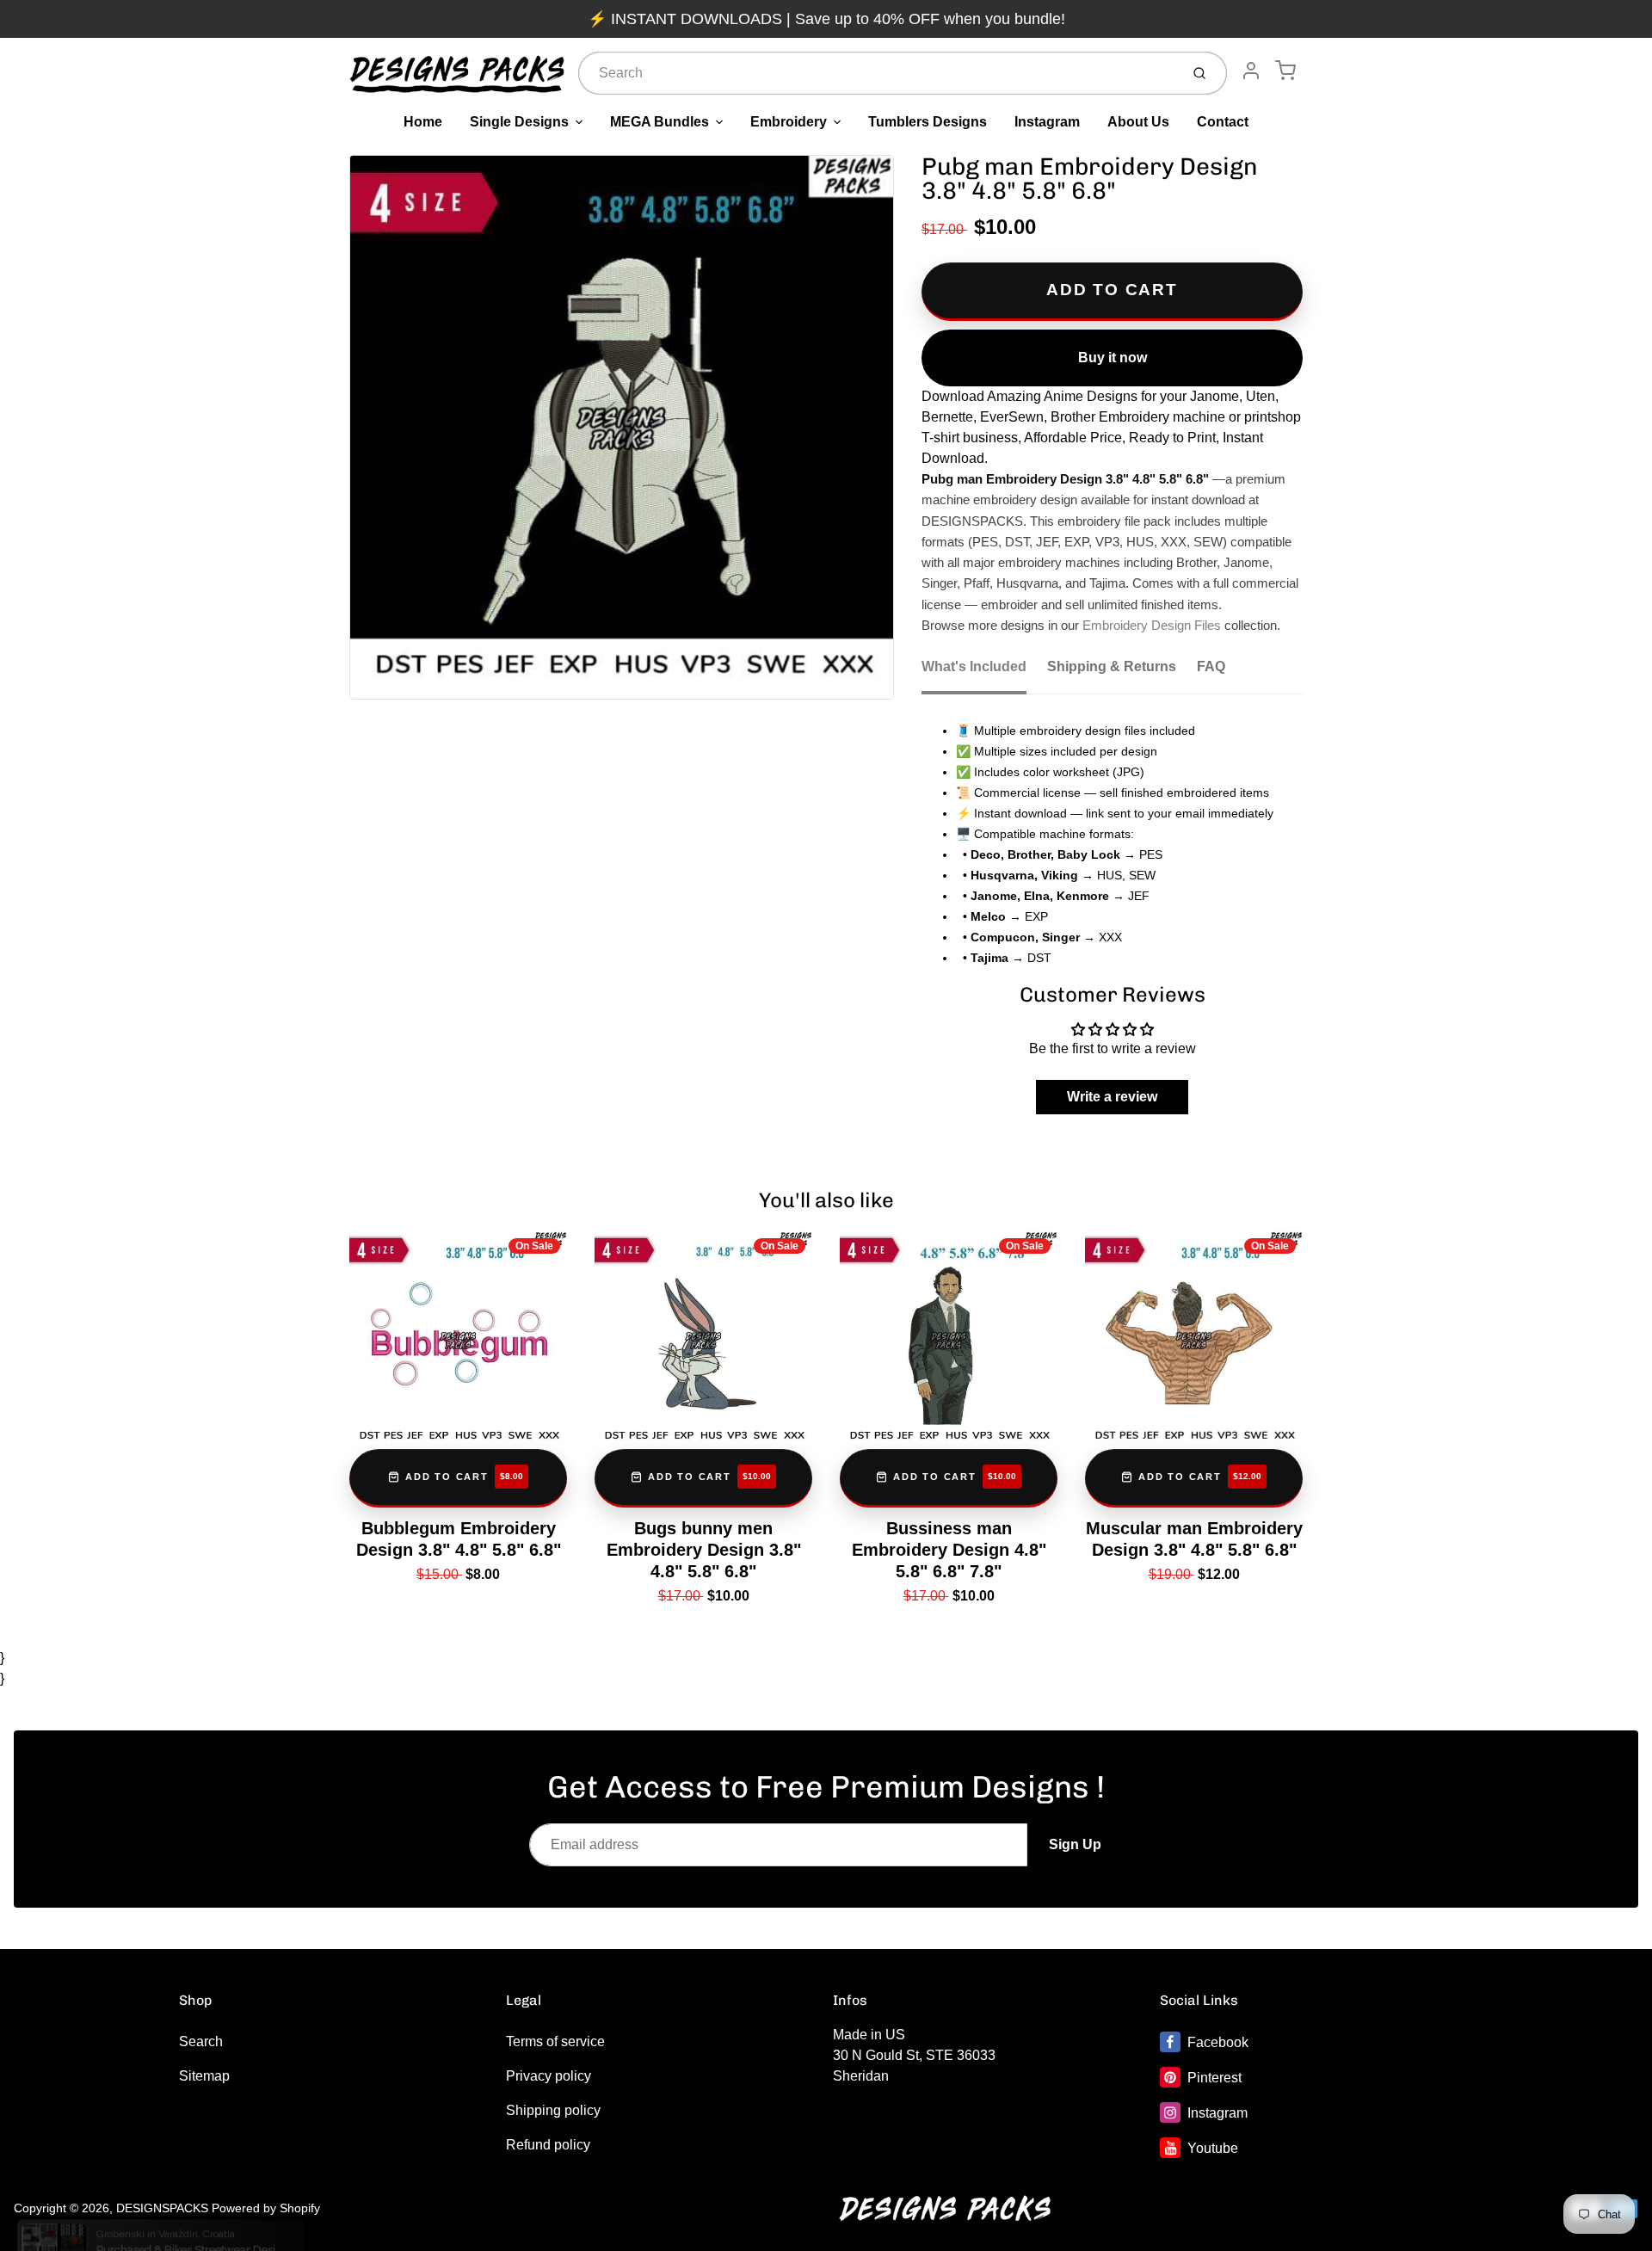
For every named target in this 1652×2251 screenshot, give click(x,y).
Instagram (1047, 122)
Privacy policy (549, 2076)
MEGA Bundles (660, 122)
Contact (1223, 122)
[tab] (984, 672)
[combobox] (877, 73)
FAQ (1211, 666)
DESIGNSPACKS (162, 2208)
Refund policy (548, 2145)
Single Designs (519, 122)
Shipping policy (553, 2110)
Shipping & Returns (1112, 666)
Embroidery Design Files (1152, 626)
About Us (1138, 122)
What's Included (974, 666)
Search (201, 2041)
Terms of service (555, 2041)
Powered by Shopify (266, 2208)
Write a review (1112, 1097)
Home (423, 122)
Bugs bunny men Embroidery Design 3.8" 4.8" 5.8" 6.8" (704, 1550)
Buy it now (1113, 358)
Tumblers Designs (928, 122)
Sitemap (204, 2076)
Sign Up (1075, 1844)
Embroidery (789, 122)
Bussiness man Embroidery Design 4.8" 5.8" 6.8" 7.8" (949, 1550)
